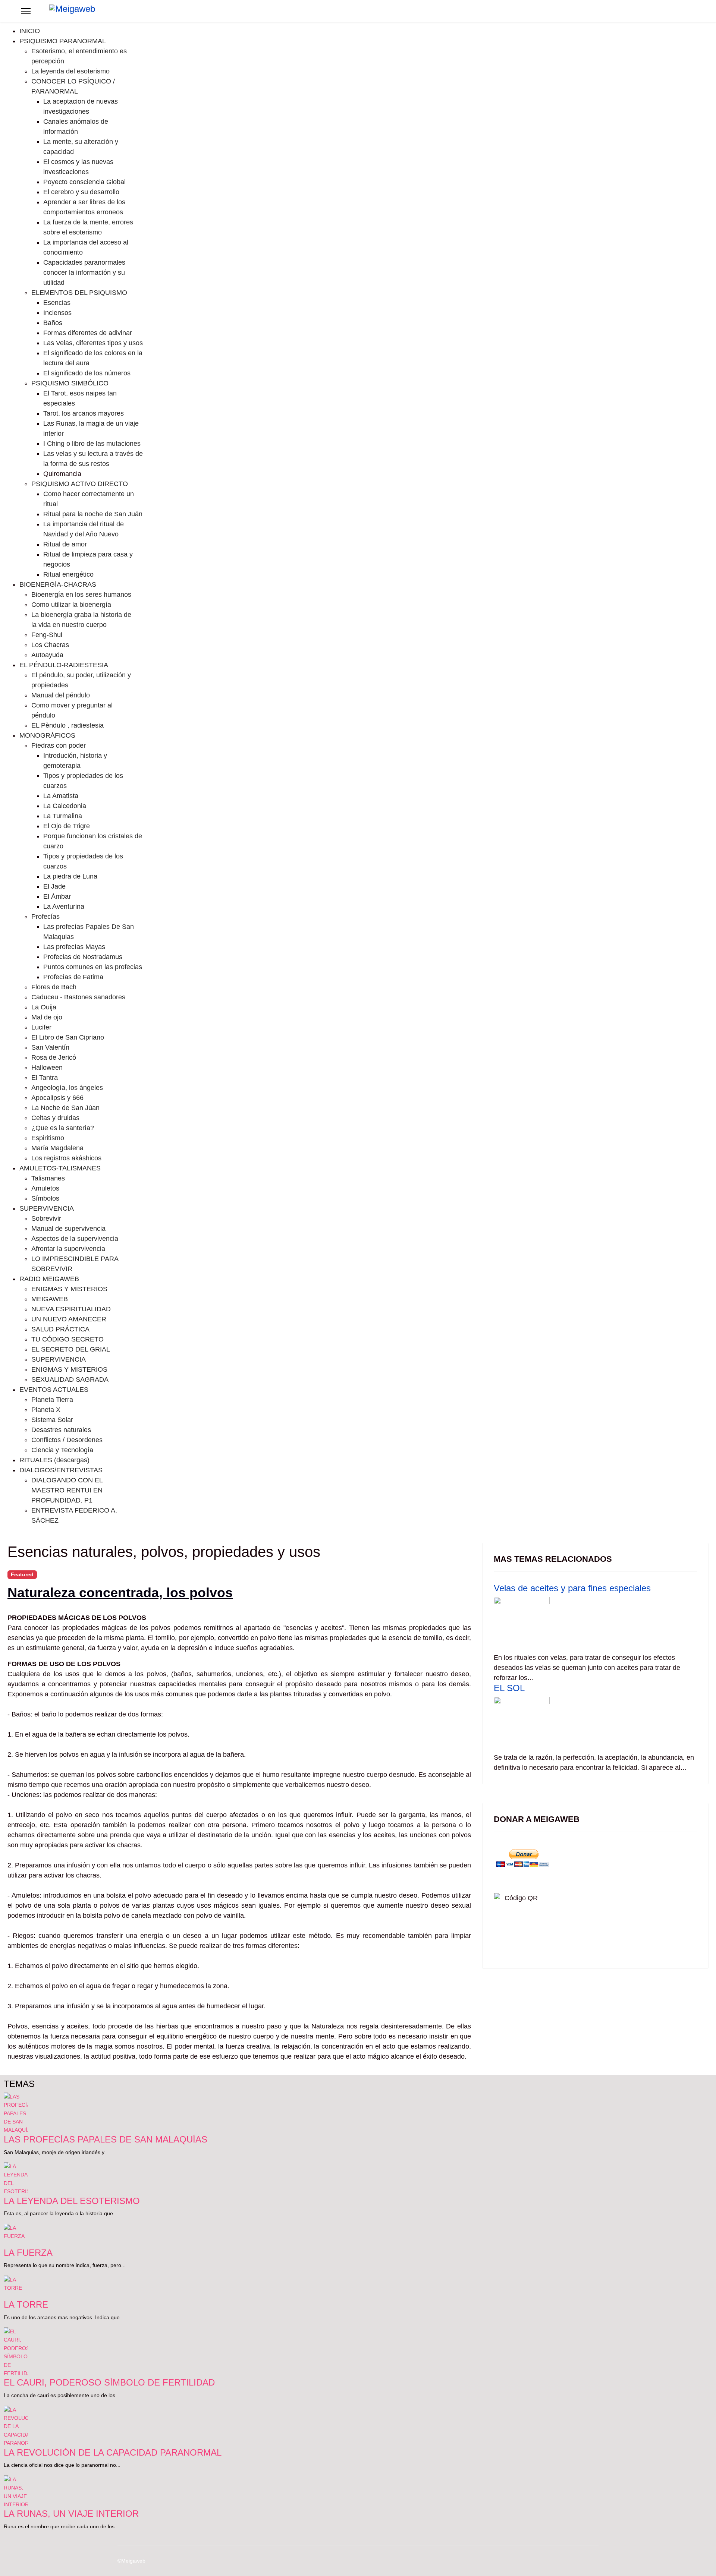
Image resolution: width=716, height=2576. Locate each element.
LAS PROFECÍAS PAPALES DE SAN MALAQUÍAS (106, 2139)
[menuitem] (30, 31)
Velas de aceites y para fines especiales (572, 1588)
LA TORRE (26, 2304)
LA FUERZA (28, 2253)
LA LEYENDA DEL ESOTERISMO (72, 2201)
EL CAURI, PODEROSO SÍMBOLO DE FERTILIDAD (109, 2382)
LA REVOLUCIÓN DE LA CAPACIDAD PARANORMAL (113, 2452)
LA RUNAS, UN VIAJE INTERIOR (71, 2514)
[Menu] (26, 11)
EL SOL (509, 1688)
